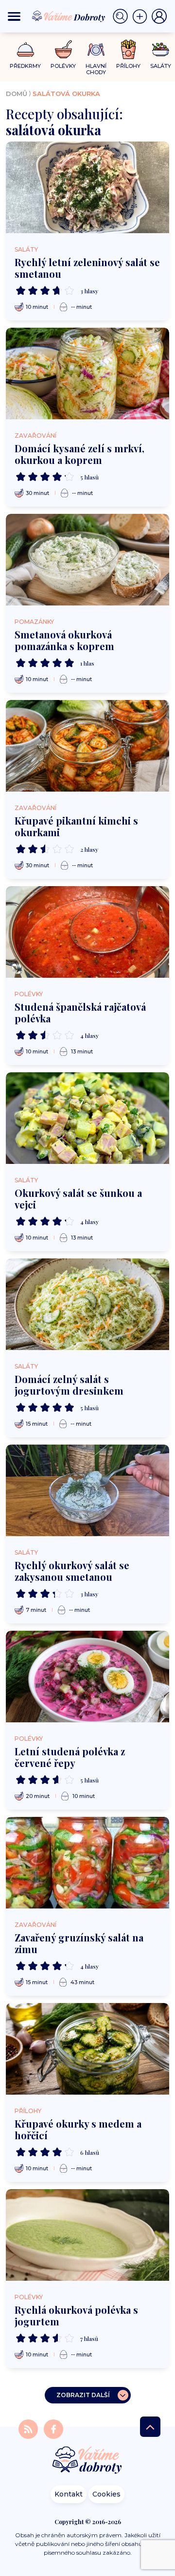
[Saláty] (161, 49)
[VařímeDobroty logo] (69, 16)
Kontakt (69, 2494)
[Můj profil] (159, 16)
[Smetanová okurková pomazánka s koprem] (87, 560)
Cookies (106, 2494)
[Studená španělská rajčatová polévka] (87, 932)
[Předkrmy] (26, 49)
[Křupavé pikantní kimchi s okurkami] (87, 746)
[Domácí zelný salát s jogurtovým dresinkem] (87, 1304)
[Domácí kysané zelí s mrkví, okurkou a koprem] (87, 374)
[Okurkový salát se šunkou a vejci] (87, 1118)
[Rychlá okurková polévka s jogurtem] (87, 2235)
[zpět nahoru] (150, 2427)
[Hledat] (122, 16)
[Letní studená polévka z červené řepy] (87, 1677)
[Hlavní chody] (96, 50)
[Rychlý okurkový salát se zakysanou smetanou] (87, 1490)
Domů (17, 94)
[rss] (29, 2429)
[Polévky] (63, 50)
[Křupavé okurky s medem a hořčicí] (87, 2049)
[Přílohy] (129, 49)
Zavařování (35, 436)
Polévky (29, 994)
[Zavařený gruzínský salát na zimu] (87, 1863)
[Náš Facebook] (53, 2429)
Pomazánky (34, 622)
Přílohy (28, 2111)
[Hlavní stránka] (87, 2461)
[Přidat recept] (142, 16)
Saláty (26, 249)
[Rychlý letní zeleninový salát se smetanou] (87, 187)
